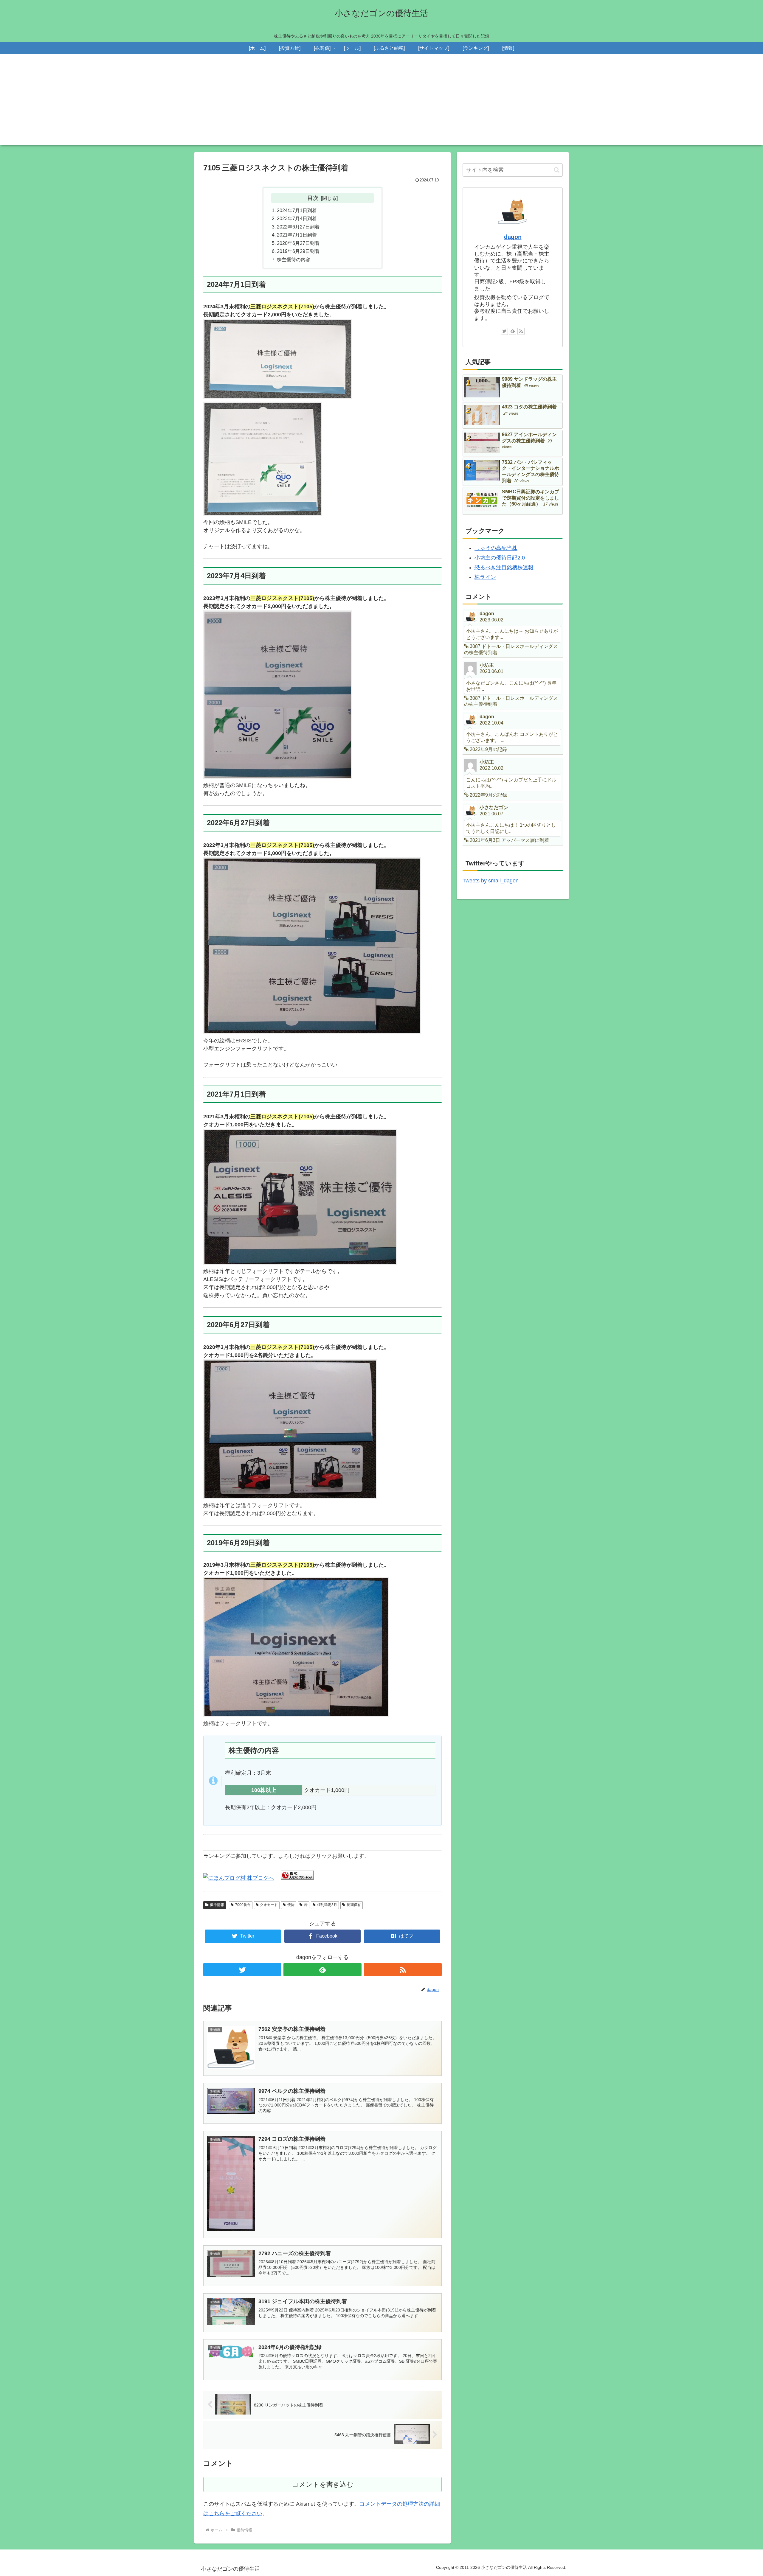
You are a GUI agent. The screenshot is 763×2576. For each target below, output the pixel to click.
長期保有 (354, 1905)
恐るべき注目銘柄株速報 (504, 568)
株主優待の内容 (294, 259)
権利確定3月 (327, 1905)
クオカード (269, 1905)
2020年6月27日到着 (298, 243)
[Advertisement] (381, 103)
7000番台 (243, 1905)
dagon (513, 237)
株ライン (485, 577)
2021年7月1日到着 (297, 235)
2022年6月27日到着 (298, 227)
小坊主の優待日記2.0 (500, 558)
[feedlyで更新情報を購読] (322, 1970)
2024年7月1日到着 (297, 210)
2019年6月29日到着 (298, 251)
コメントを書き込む (323, 2484)
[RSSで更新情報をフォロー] (403, 1970)
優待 (291, 1905)
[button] (557, 170)
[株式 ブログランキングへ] (297, 1878)
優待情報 (217, 1905)
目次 (313, 198)
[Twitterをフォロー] (242, 1970)
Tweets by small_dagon (491, 881)
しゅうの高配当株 (496, 548)
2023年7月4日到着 (297, 218)
